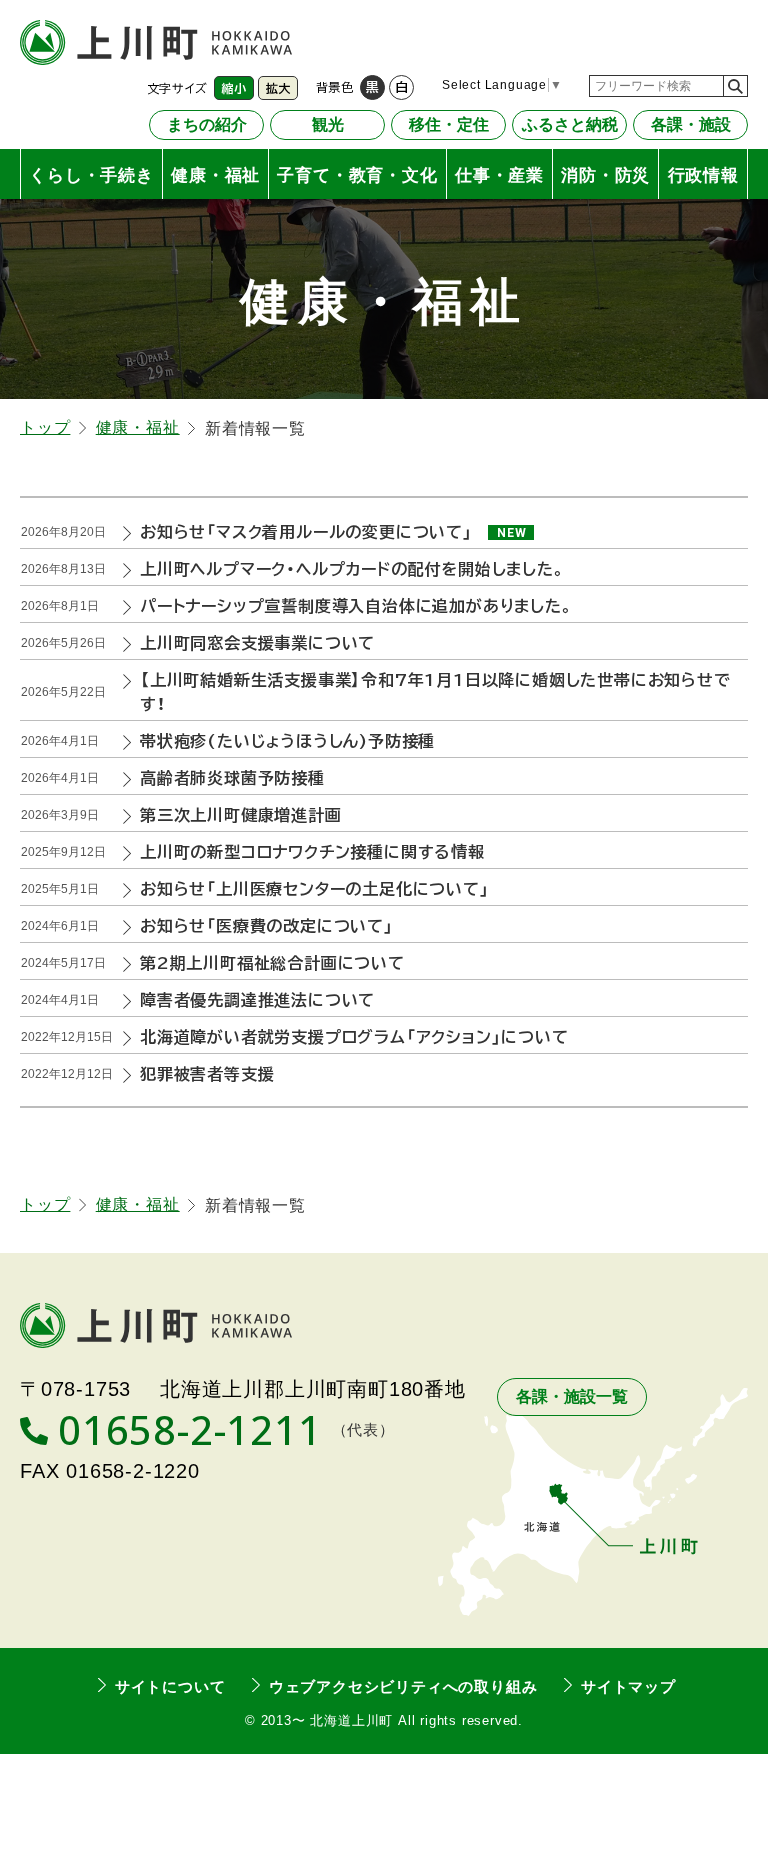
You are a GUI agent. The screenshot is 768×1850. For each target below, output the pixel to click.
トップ (45, 427)
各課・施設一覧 (572, 1396)
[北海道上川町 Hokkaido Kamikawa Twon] (156, 42)
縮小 (234, 88)
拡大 (278, 88)
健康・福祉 (138, 427)
